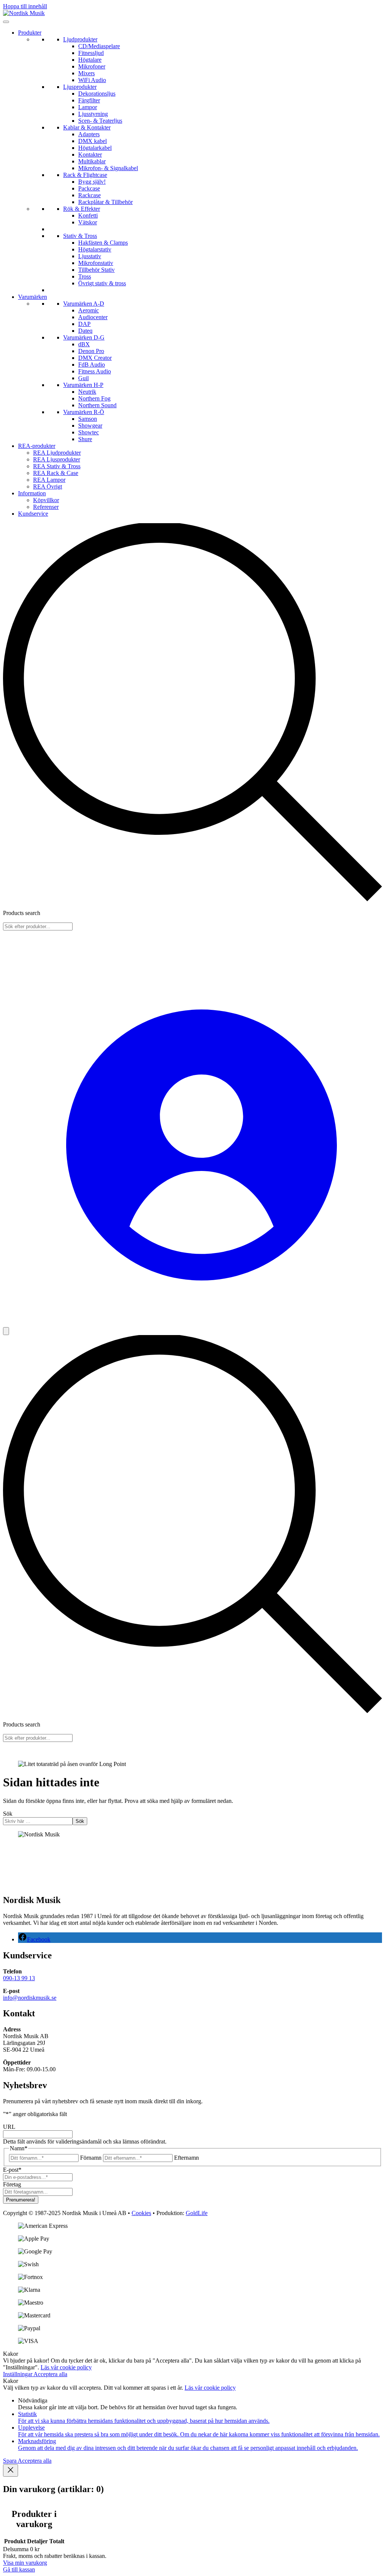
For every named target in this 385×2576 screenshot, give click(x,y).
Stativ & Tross (80, 236)
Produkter (30, 33)
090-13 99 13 (19, 1978)
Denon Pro (91, 351)
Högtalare (90, 60)
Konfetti (88, 215)
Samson (88, 419)
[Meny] (6, 22)
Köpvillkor (46, 500)
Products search (22, 913)
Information (32, 493)
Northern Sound (97, 405)
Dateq (85, 331)
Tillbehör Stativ (96, 270)
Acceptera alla (50, 2374)
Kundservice (33, 514)
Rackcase (89, 195)
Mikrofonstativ (96, 263)
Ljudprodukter (80, 39)
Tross (85, 276)
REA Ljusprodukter (57, 459)
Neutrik (87, 392)
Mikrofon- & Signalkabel (108, 168)
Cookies (141, 2213)
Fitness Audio (95, 371)
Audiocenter (93, 317)
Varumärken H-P (83, 385)
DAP (84, 324)
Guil (83, 378)
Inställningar (18, 2374)
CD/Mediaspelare (99, 46)
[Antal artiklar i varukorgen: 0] (6, 1331)
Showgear (90, 426)
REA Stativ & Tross (57, 466)
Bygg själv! (92, 182)
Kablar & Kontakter (87, 127)
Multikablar (92, 161)
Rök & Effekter (82, 209)
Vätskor (88, 222)
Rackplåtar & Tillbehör (105, 202)
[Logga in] (194, 1324)
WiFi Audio (92, 80)
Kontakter (90, 155)
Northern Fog (94, 398)
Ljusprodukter (80, 87)
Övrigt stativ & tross (102, 283)
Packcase (89, 188)
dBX (84, 344)
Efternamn (186, 2158)
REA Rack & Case (56, 473)
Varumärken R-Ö (84, 412)
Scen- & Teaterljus (100, 121)
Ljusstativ (90, 256)
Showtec (89, 432)
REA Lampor (49, 480)
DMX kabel (92, 141)
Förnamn (91, 2158)
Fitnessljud (91, 53)
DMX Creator (95, 358)
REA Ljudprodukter (57, 453)
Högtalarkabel (95, 148)
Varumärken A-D (84, 304)
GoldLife (197, 2213)
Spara (10, 2461)
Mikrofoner (92, 66)
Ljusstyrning (93, 114)
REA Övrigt (48, 486)
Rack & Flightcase (85, 175)
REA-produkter (37, 446)
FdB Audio (92, 365)
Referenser (46, 507)
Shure (85, 439)
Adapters (89, 134)
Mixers (86, 73)
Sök (8, 1814)
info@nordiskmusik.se (30, 1998)
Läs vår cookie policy (66, 2367)
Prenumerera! (21, 2200)
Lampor (88, 107)
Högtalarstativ (95, 249)
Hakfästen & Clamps (103, 243)
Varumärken (33, 297)
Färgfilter (89, 100)
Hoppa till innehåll (25, 6)
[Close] (11, 2470)
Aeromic (89, 310)
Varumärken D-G (84, 337)
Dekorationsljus (97, 94)
